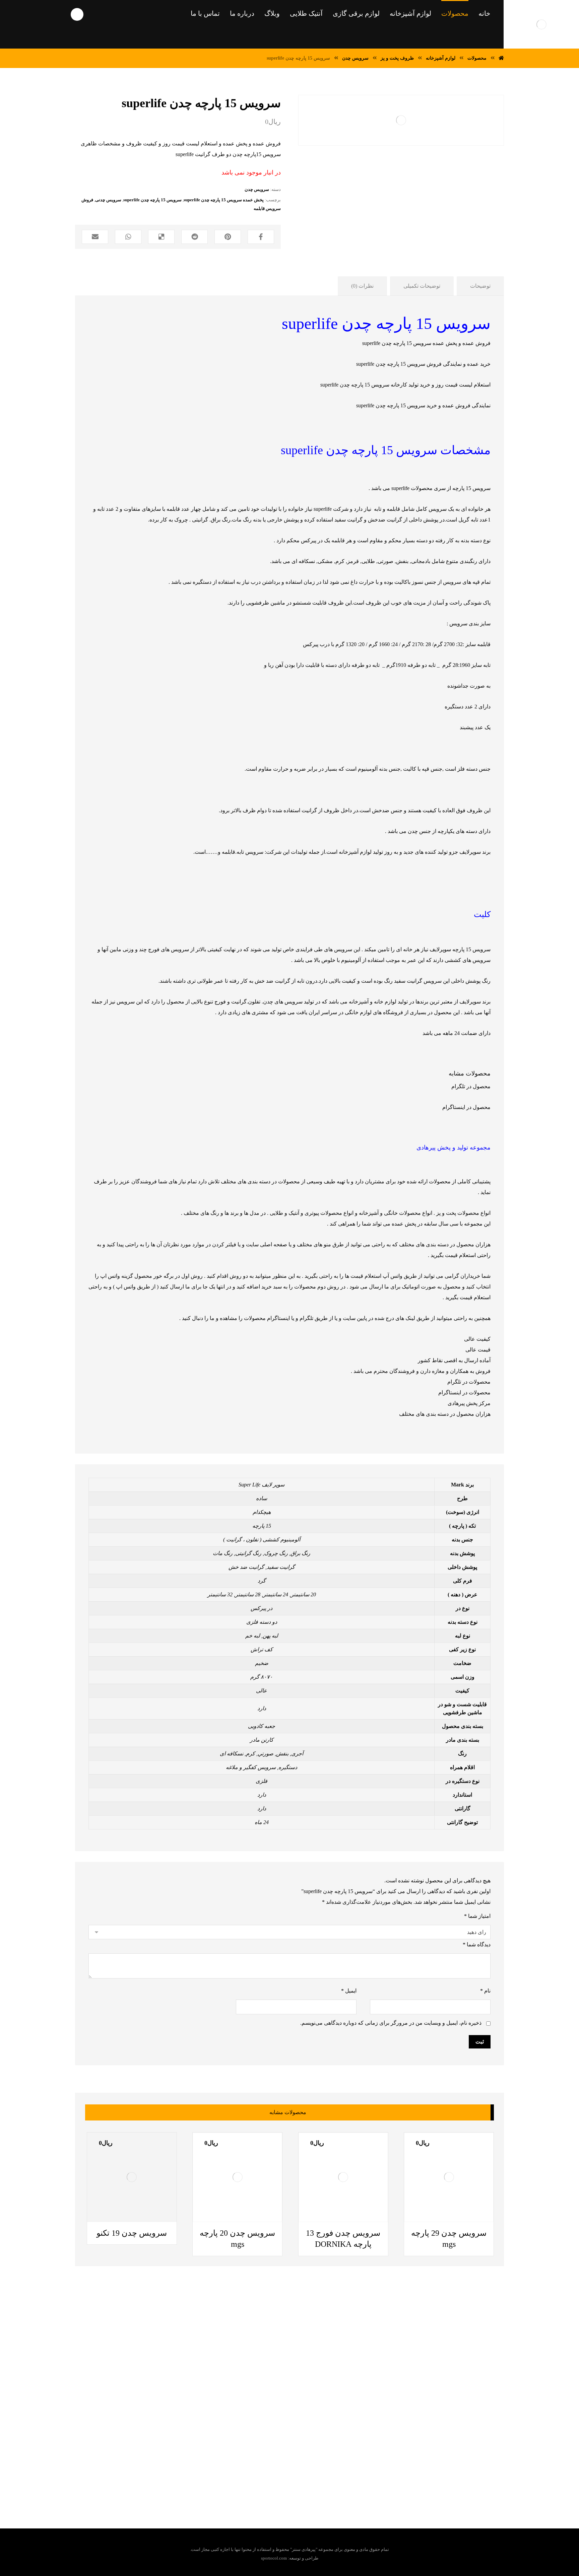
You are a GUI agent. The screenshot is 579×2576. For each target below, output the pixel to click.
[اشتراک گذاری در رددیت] (195, 237)
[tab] (480, 286)
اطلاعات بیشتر (430, 2222)
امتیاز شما (477, 1916)
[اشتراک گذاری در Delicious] (161, 237)
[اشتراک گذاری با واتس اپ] (128, 237)
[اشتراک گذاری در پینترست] (228, 237)
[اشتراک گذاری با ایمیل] (95, 237)
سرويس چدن (257, 189)
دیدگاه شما (477, 1944)
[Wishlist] (39, 14)
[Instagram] (267, 2464)
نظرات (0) (362, 286)
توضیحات (480, 286)
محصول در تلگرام (471, 1086)
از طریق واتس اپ (136, 1287)
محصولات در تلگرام (469, 1382)
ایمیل (349, 1991)
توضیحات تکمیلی (422, 286)
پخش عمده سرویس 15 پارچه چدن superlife (224, 200)
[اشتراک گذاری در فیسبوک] (261, 237)
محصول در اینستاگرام (466, 1107)
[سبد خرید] (15, 14)
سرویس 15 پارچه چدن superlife (152, 200)
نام (485, 1991)
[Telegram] (307, 2464)
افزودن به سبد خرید (328, 2222)
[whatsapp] (294, 2464)
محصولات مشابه (470, 1073)
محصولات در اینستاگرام (464, 1393)
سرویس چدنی (108, 200)
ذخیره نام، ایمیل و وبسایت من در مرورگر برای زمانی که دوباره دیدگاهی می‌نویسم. (391, 2023)
